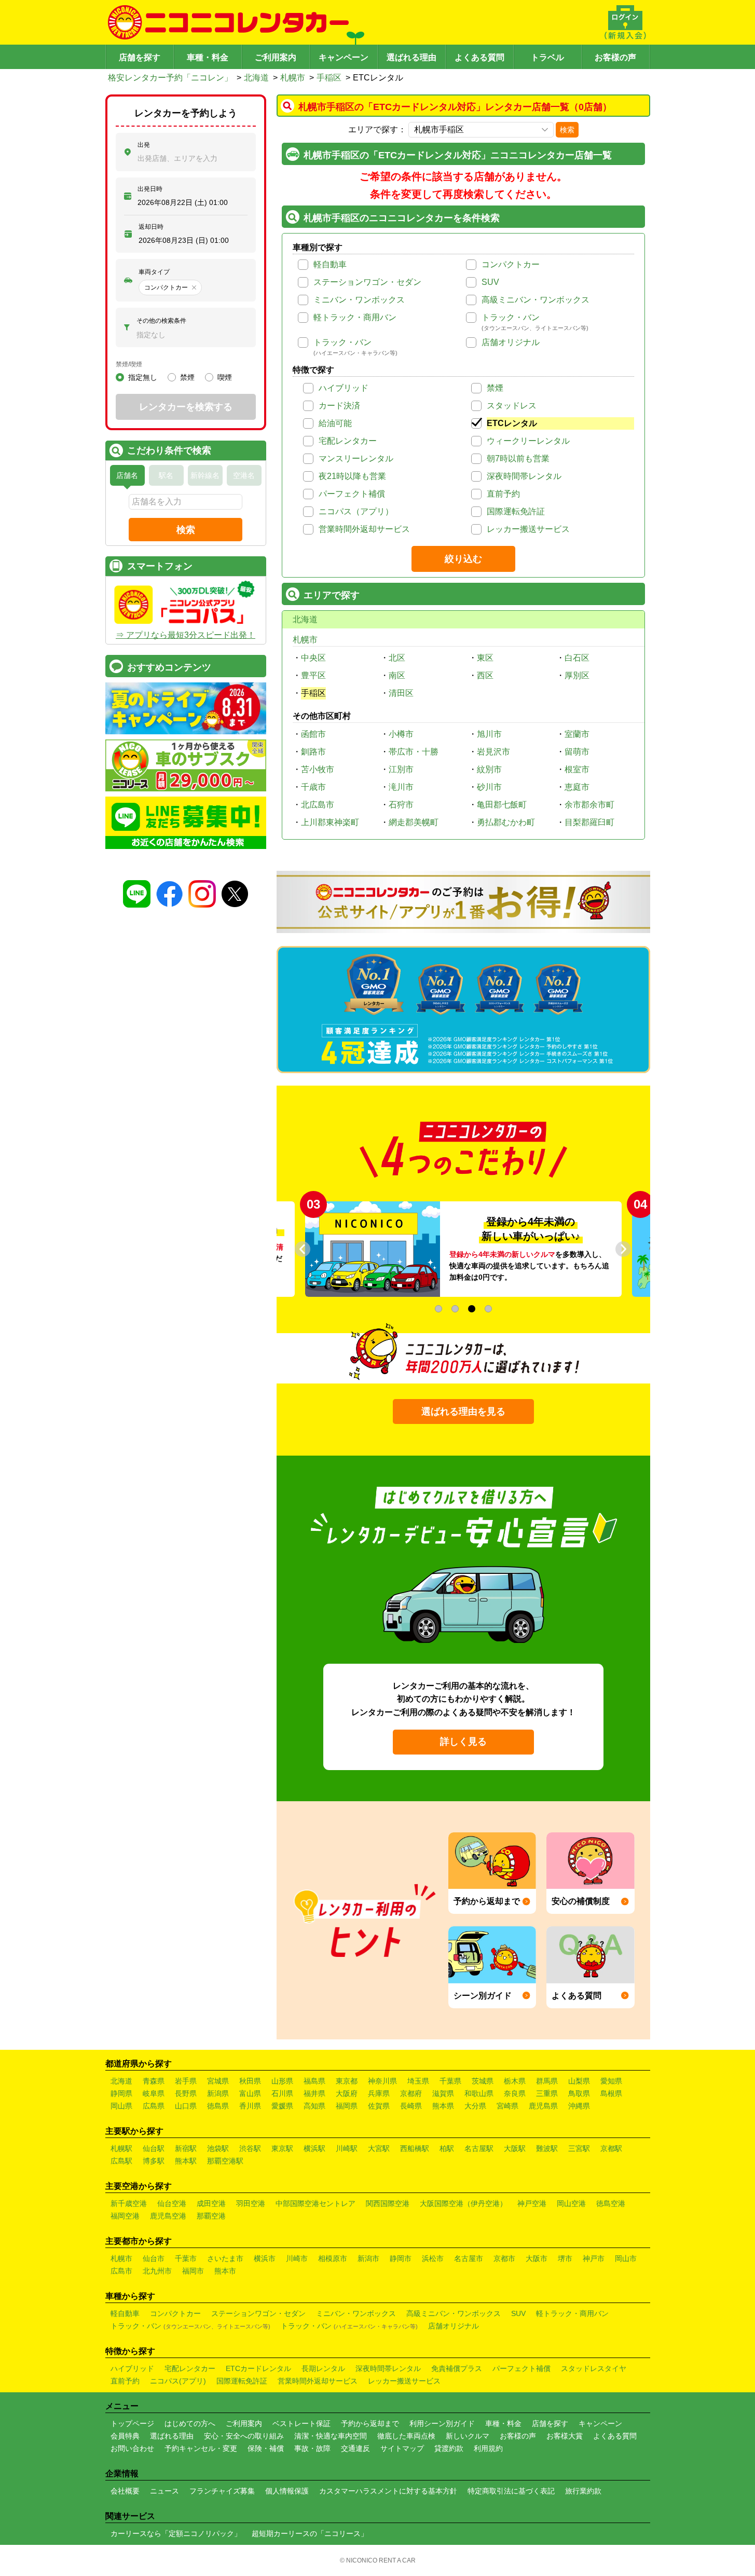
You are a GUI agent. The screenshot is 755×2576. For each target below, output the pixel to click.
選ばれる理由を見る (463, 1412)
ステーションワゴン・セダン (367, 282)
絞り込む (463, 559)
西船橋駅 (415, 2148)
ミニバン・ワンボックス (359, 300)
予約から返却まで (370, 2423)
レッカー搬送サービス (528, 529)
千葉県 (450, 2081)
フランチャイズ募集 (222, 2491)
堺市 (565, 2258)
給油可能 (335, 423)
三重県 (547, 2093)
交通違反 (355, 2448)
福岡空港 (125, 2216)
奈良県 (515, 2093)
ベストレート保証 (301, 2423)
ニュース (164, 2491)
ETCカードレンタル (258, 2368)
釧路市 (313, 752)
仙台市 (154, 2258)
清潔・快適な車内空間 (331, 2436)
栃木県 (515, 2081)
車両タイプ (154, 272)
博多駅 (154, 2161)
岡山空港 (571, 2203)
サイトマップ (402, 2448)
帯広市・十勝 (414, 752)
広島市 (121, 2271)
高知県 (314, 2106)
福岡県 (347, 2106)
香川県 (250, 2106)
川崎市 (297, 2258)
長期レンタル (323, 2368)
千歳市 (313, 787)
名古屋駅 (479, 2148)
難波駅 (547, 2148)
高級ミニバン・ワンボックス (536, 300)
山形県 (282, 2081)
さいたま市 (225, 2258)
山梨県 (579, 2081)
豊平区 (313, 675)
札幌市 (293, 78)
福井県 (314, 2093)
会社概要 (125, 2491)
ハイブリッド (344, 388)
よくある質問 (479, 57)
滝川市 (401, 787)
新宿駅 (186, 2148)
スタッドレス (512, 406)
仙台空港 (172, 2203)
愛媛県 (282, 2106)
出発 (144, 145)
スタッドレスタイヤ (594, 2368)
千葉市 (186, 2258)
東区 (485, 658)
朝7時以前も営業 (518, 458)
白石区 (577, 658)
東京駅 (282, 2148)
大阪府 (347, 2093)
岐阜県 (154, 2093)
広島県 (154, 2106)
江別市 (401, 769)
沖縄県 (579, 2106)
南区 (397, 675)
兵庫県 (379, 2093)
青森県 (154, 2081)
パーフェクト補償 (352, 494)
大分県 (475, 2106)
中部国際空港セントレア (315, 2203)
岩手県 (186, 2081)
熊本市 (225, 2271)
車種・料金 (208, 57)
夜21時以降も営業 (352, 476)
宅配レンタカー (348, 441)
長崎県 (411, 2106)
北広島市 (318, 805)
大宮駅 (379, 2148)
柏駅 (447, 2148)
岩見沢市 (493, 752)
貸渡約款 (449, 2448)
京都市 (504, 2258)
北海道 (256, 78)
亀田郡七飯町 (502, 805)
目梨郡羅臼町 (589, 822)
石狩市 (401, 805)
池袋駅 (218, 2148)
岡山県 (121, 2106)
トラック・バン (511, 317)
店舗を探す (140, 57)
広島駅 (121, 2161)
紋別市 (489, 769)
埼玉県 (418, 2081)
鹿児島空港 (168, 2216)
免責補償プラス (457, 2368)
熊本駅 (186, 2161)
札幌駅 (121, 2148)
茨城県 (483, 2081)
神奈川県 (382, 2081)
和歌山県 (479, 2093)
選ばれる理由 (411, 57)
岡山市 (626, 2258)
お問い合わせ (132, 2448)
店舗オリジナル (511, 342)
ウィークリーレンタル (528, 441)
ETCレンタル (512, 423)
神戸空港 (532, 2203)
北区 (397, 658)
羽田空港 (251, 2203)
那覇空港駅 (225, 2161)
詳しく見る (463, 1742)
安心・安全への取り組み (244, 2436)
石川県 (282, 2093)
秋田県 (250, 2081)
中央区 (313, 658)
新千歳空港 (129, 2203)
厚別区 (577, 675)
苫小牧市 (318, 769)
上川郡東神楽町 (330, 822)
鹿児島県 (543, 2106)
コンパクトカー (511, 264)
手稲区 (329, 78)
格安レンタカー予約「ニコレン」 (170, 78)
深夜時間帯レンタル (524, 476)
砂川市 (489, 787)
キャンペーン (344, 57)
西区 (485, 675)
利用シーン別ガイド (442, 2423)
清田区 (401, 693)
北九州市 (157, 2271)
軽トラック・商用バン (355, 317)
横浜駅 (314, 2148)
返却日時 (151, 227)
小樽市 (401, 734)
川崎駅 (347, 2148)
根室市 (577, 769)
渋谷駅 (250, 2148)
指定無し (143, 377)
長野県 (186, 2093)
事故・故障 (312, 2448)
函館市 (313, 734)
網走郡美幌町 (414, 822)
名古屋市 (469, 2258)
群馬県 (547, 2081)
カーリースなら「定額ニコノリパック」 (176, 2533)
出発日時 (150, 189)
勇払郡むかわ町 (506, 822)
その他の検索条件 (161, 321)
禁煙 (495, 388)
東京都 (347, 2081)
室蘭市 (577, 734)
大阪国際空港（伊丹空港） (463, 2203)
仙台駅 (154, 2148)
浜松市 (433, 2258)
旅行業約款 (583, 2491)
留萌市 (577, 752)
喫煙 (225, 377)
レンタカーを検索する (186, 407)
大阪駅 (515, 2148)
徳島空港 (611, 2203)
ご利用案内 (276, 57)
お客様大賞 (565, 2436)
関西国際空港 (388, 2203)
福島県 (314, 2081)
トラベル (547, 57)
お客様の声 (615, 57)
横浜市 (265, 2258)
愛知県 (611, 2081)
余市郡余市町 (589, 805)
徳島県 (218, 2106)
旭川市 (489, 734)
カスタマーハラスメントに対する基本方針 (388, 2491)
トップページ (132, 2423)
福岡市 (193, 2271)
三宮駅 (579, 2148)
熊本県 (443, 2106)
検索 (567, 130)
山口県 (186, 2106)
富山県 (250, 2093)
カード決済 (339, 406)
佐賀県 (379, 2106)
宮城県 (218, 2081)
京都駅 (611, 2148)
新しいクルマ (468, 2436)
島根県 (611, 2093)
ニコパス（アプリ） (356, 511)
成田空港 (211, 2203)
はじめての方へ (190, 2423)
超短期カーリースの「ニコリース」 (310, 2533)
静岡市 (401, 2258)
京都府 (411, 2093)
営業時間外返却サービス (364, 529)
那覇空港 (211, 2216)
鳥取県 (579, 2093)
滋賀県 (443, 2093)
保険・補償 (266, 2448)
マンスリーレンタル (356, 458)
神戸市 (594, 2258)
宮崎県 (507, 2106)
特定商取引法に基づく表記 (511, 2491)
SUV (490, 282)
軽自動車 (330, 264)
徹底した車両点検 (406, 2436)
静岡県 (121, 2093)
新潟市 (368, 2258)
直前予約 (503, 494)
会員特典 (125, 2436)
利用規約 (488, 2448)
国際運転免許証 (516, 511)
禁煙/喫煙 (129, 364)
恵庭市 (577, 787)
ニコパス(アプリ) (178, 2381)
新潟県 (218, 2093)
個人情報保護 (287, 2491)
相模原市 (333, 2258)
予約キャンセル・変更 (201, 2448)
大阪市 (537, 2258)
